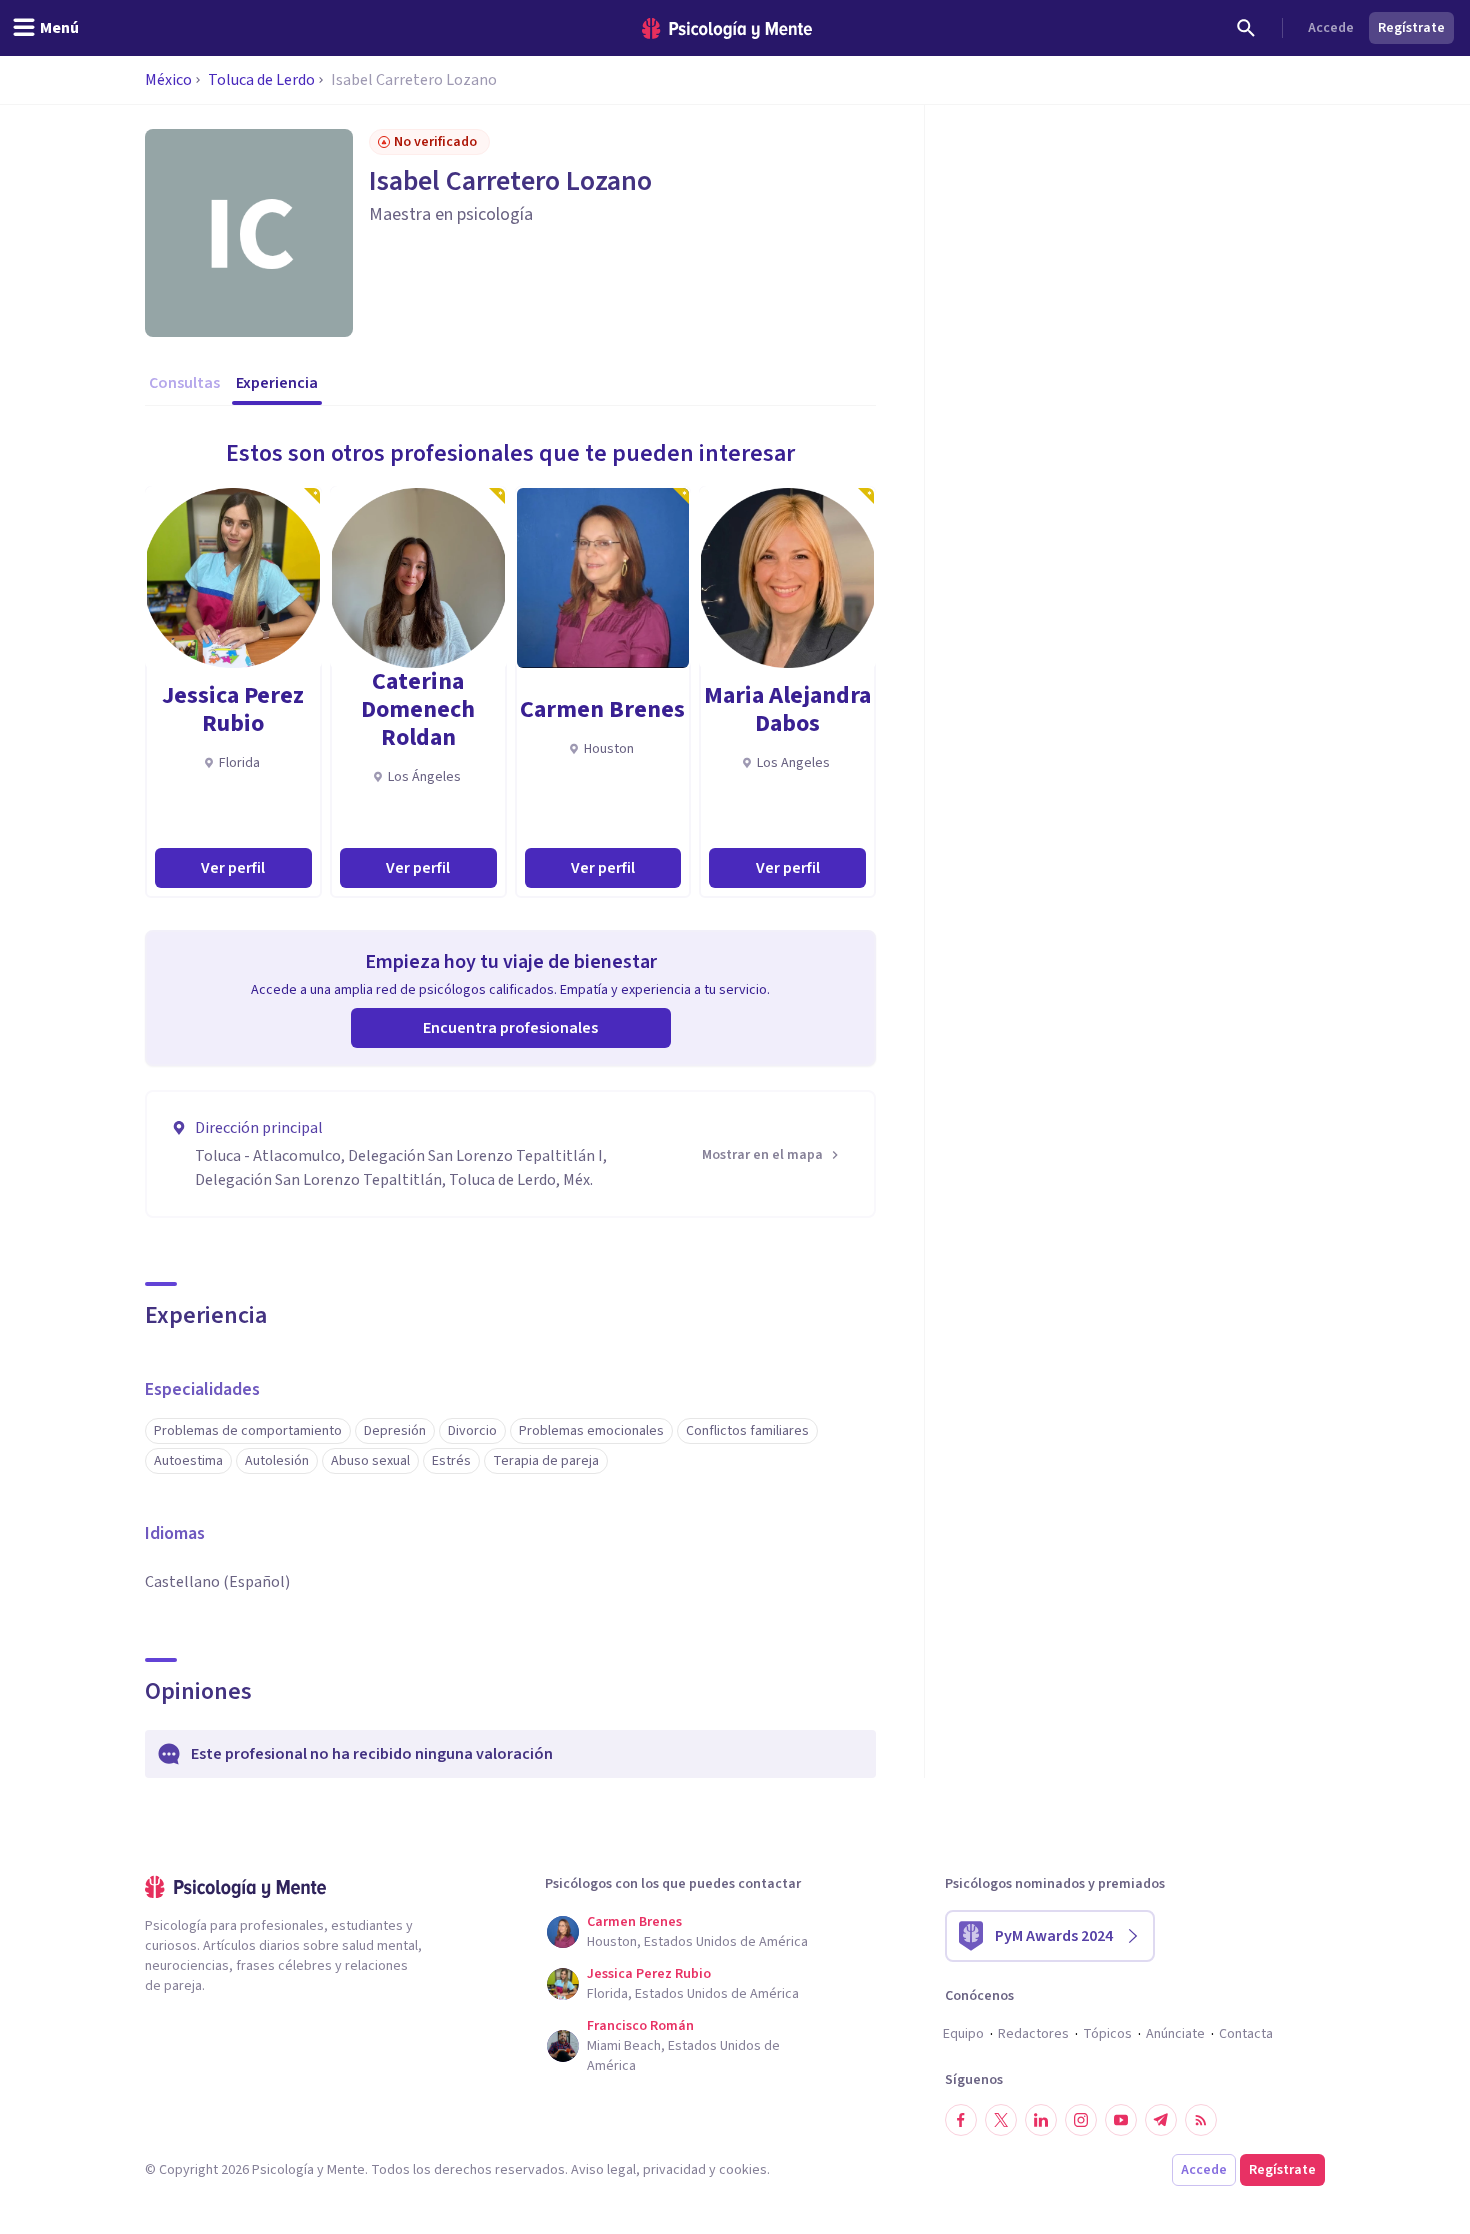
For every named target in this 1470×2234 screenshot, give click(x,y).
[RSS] (1201, 2120)
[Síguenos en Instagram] (1081, 2120)
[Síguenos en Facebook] (961, 2120)
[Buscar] (1246, 28)
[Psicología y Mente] (727, 28)
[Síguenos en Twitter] (1001, 2120)
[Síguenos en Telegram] (1161, 2120)
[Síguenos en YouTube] (1121, 2120)
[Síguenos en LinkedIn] (1041, 2120)
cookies (743, 2170)
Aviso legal (603, 2170)
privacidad (674, 2170)
